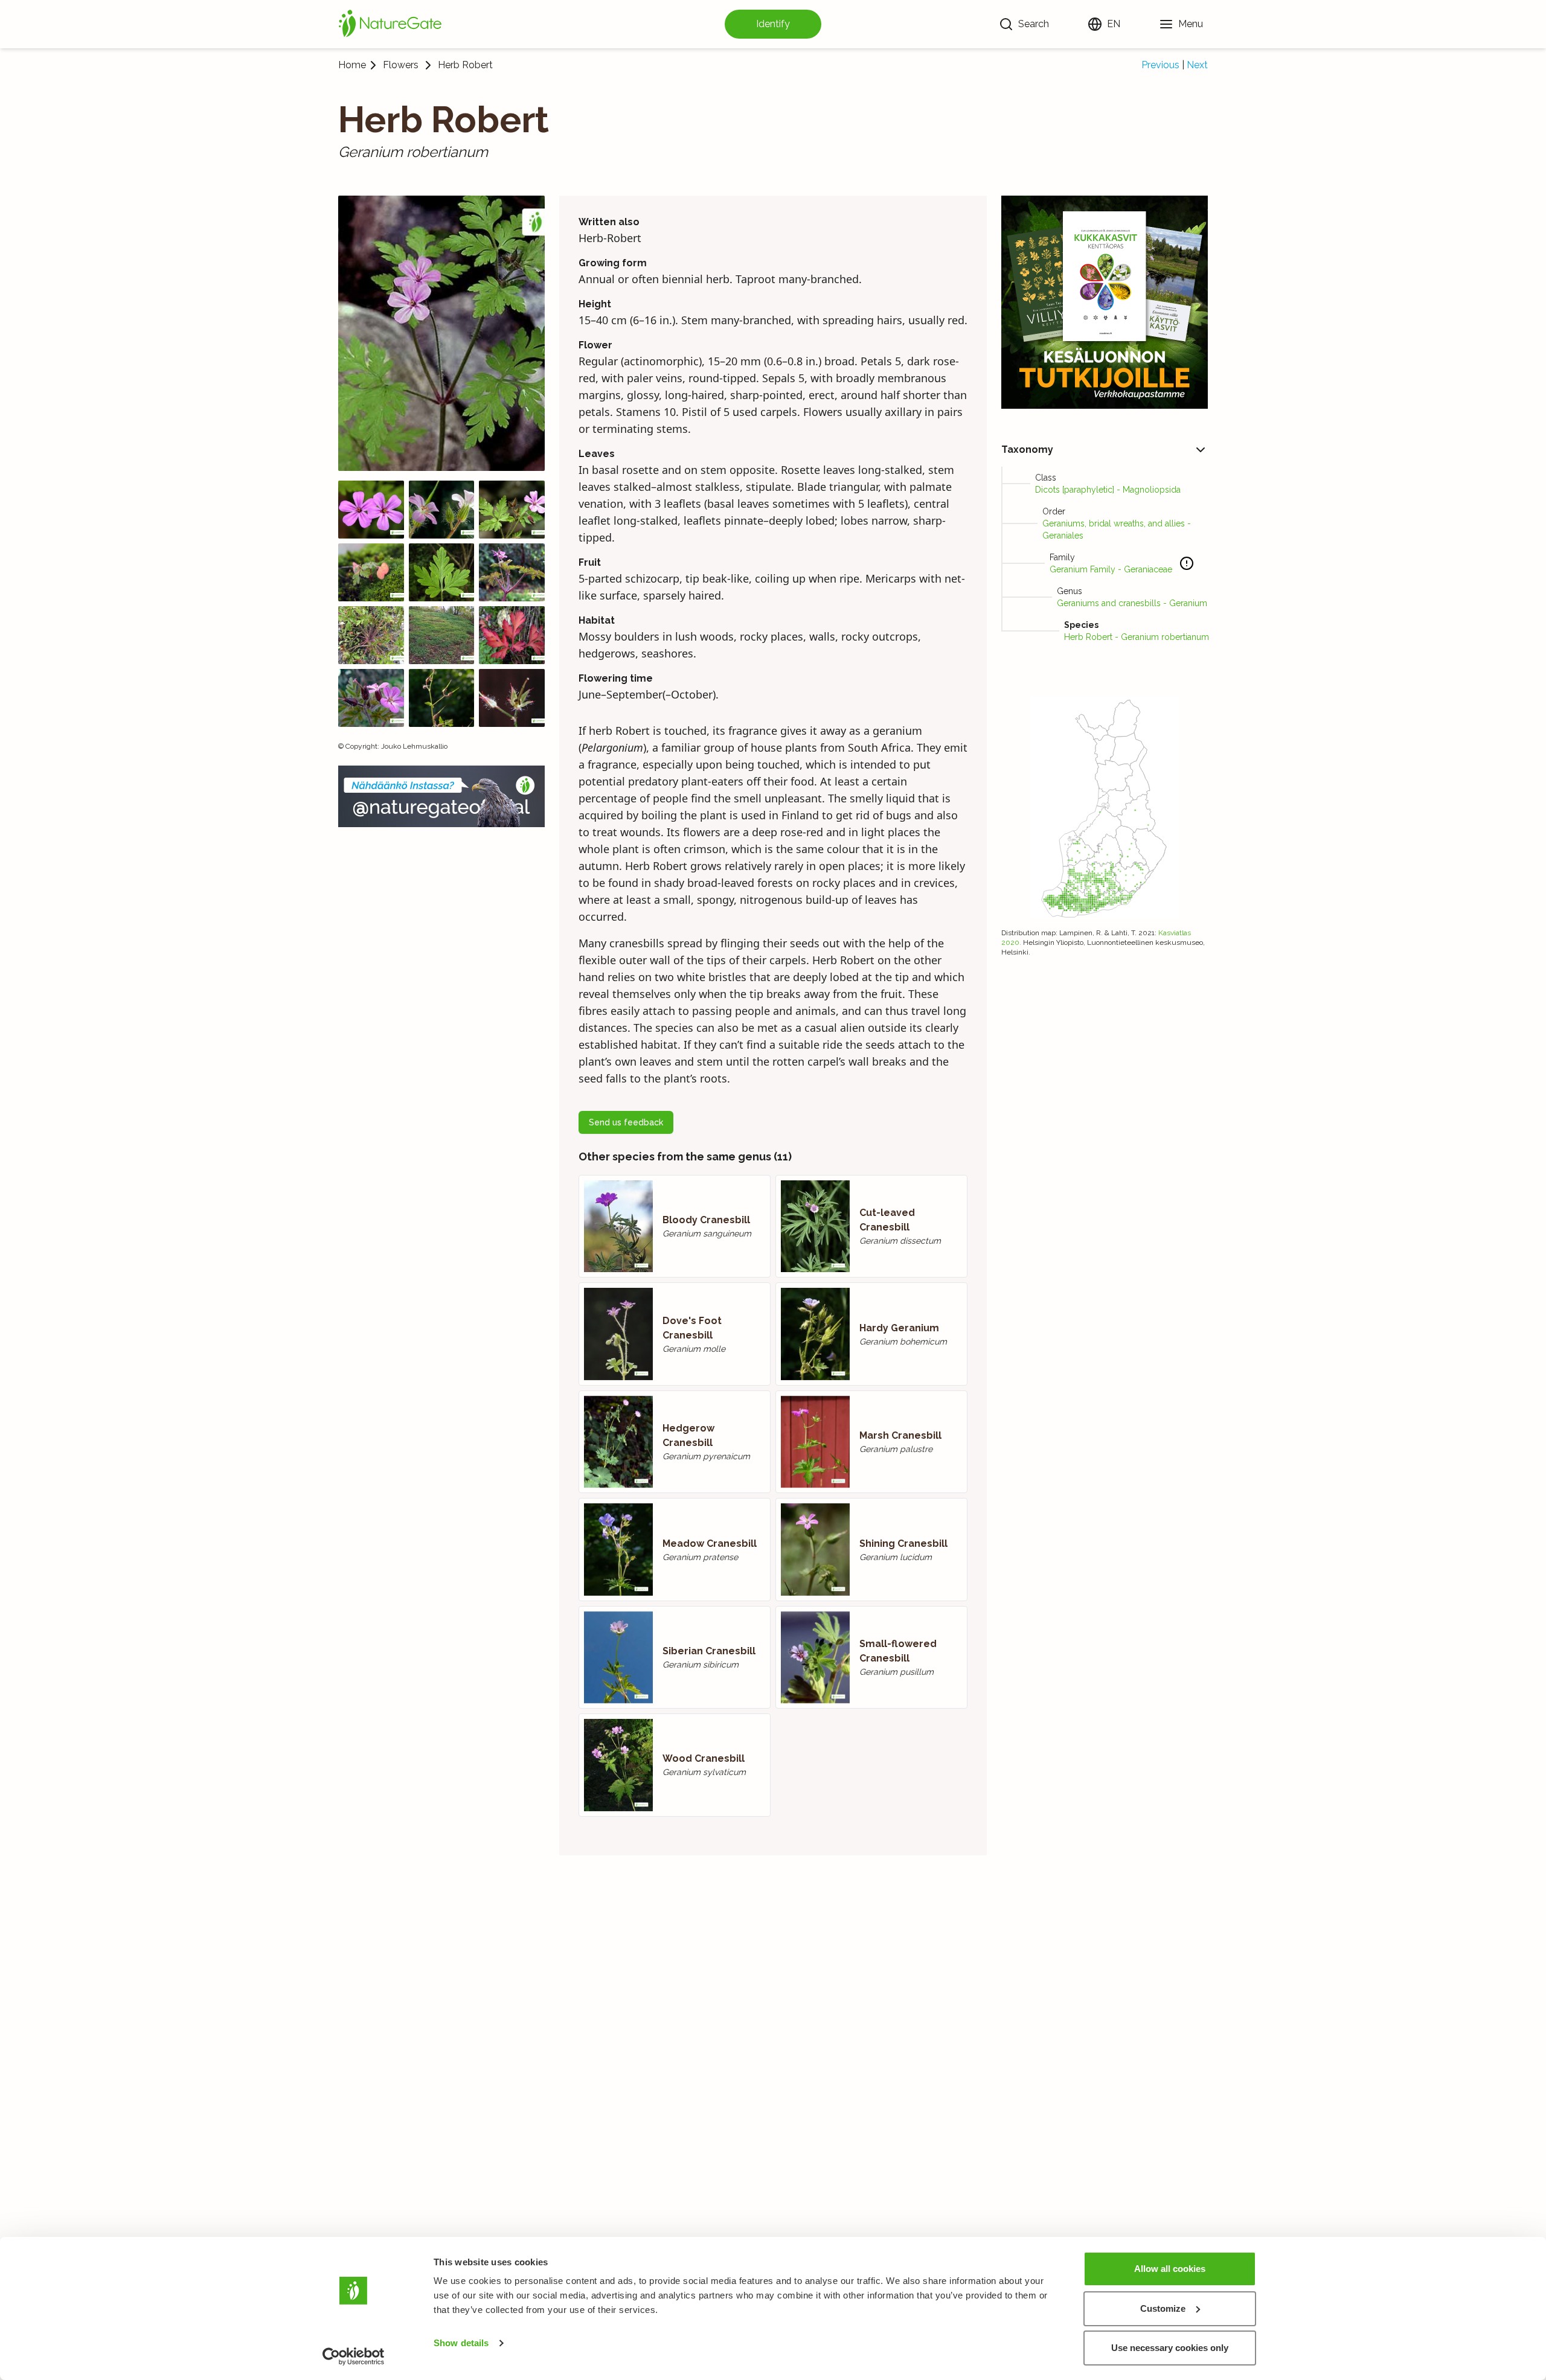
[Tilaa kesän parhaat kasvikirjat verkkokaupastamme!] (1105, 302)
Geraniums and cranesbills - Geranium (1132, 603)
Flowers (401, 65)
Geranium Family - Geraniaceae (1111, 569)
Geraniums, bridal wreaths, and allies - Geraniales (1117, 529)
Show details (461, 2343)
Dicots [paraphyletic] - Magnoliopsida (1108, 490)
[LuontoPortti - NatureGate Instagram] (441, 796)
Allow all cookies (1170, 2269)
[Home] (390, 24)
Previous (1160, 65)
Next (1197, 65)
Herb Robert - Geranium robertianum (1137, 637)
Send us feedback (626, 1122)
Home (352, 65)
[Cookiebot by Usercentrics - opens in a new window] (354, 2356)
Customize (1163, 2308)
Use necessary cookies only (1170, 2348)
